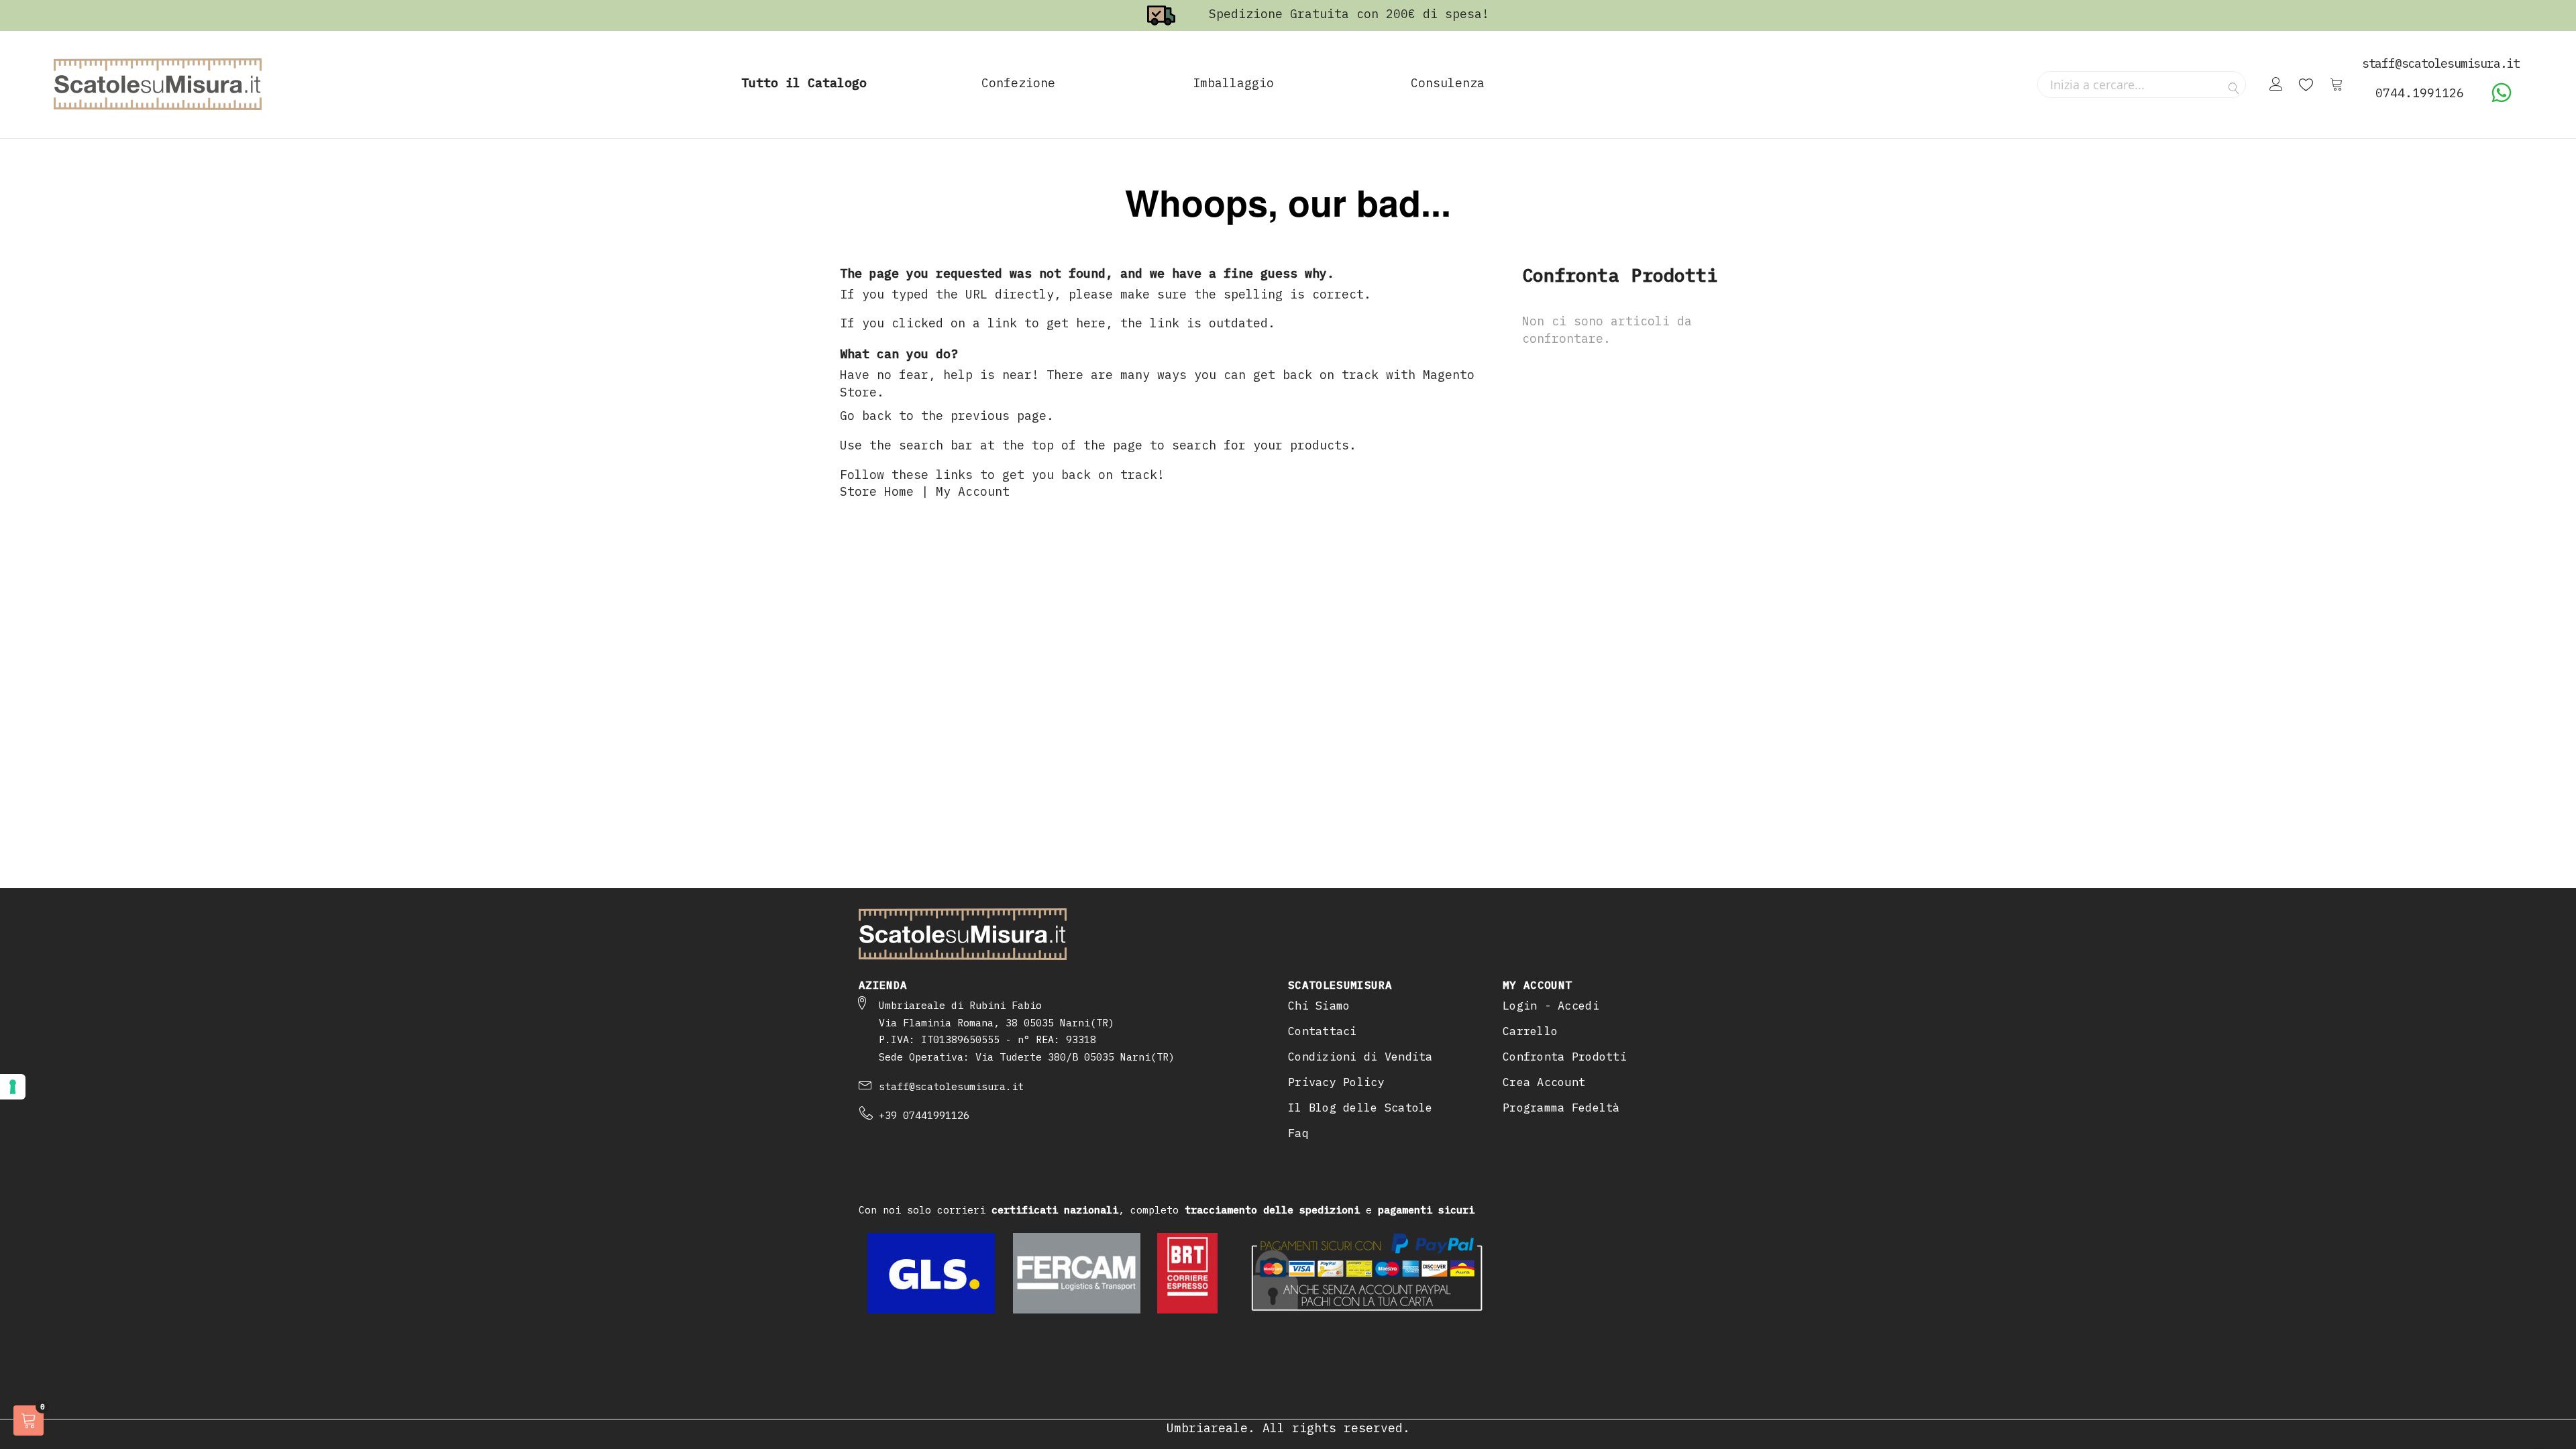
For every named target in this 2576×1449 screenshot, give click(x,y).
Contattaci (1323, 1031)
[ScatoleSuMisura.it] (158, 85)
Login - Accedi (1551, 1006)
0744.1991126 (2420, 93)
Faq (1298, 1133)
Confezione (1018, 83)
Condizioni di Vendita (1360, 1057)
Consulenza (1448, 83)
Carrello (1530, 1031)
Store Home (877, 491)
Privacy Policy (1336, 1082)
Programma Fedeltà (1561, 1108)
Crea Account (1544, 1082)
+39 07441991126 (924, 1115)
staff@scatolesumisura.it (951, 1086)
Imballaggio (1233, 83)
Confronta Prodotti (1565, 1057)
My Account (973, 491)
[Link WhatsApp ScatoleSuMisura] (2502, 99)
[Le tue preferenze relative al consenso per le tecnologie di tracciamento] (13, 1087)
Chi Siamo (1319, 1006)
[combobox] (2142, 85)
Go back (866, 416)
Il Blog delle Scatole (1360, 1108)
